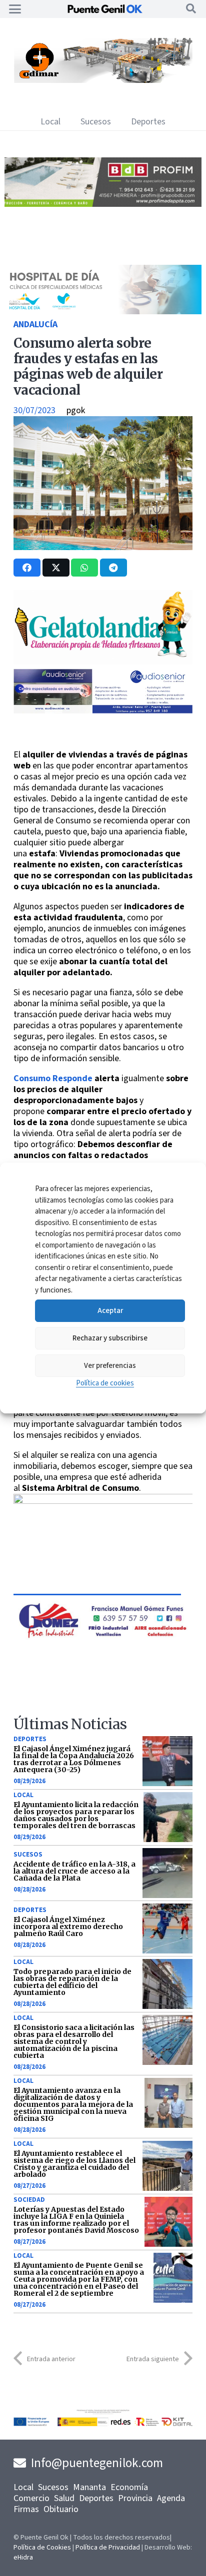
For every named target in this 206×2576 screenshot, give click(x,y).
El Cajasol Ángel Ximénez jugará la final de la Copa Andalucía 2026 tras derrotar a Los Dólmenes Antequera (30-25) (74, 1759)
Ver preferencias (110, 1366)
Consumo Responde (53, 1078)
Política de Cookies (42, 2548)
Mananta (89, 2487)
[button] (15, 9)
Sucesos (28, 1855)
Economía (129, 2487)
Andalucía (35, 324)
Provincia (135, 2498)
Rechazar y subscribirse (110, 1338)
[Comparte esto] (27, 568)
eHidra (23, 2558)
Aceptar (110, 1311)
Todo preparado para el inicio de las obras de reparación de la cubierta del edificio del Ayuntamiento (72, 1982)
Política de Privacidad (108, 2548)
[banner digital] (97, 711)
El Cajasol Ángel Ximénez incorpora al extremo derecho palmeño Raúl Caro (68, 1927)
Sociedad (29, 2200)
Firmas (26, 2509)
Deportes (30, 1739)
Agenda (171, 2498)
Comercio (31, 2498)
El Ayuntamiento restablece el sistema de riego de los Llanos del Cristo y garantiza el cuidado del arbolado (74, 2164)
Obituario (61, 2509)
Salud (64, 2498)
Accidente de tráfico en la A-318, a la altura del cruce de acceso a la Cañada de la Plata (74, 1871)
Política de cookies (105, 1383)
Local (23, 1795)
